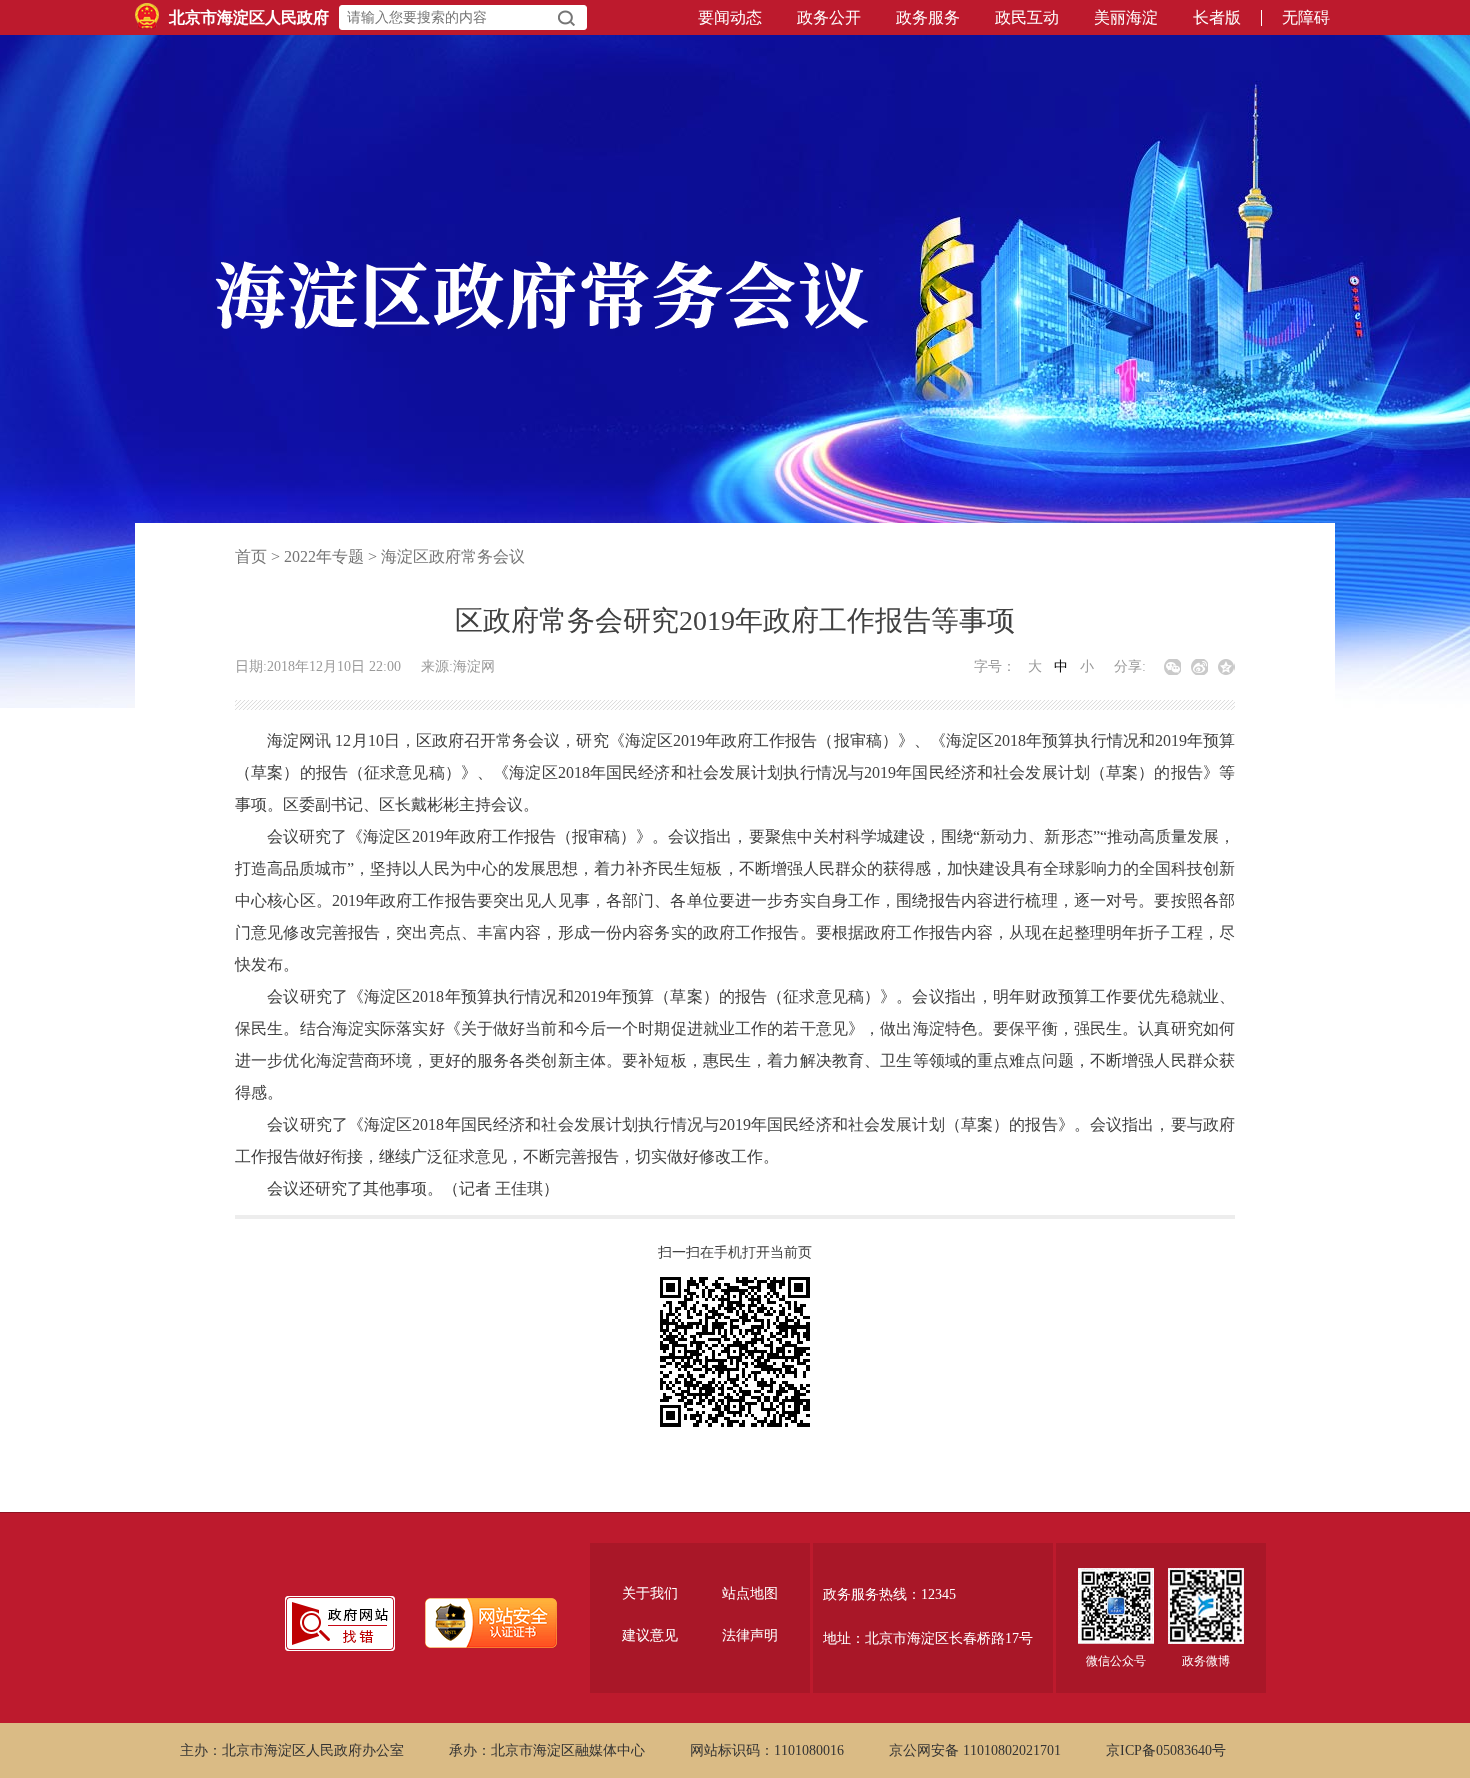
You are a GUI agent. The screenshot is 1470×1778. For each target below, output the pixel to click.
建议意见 (650, 1635)
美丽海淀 (1126, 17)
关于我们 (650, 1593)
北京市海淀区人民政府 (249, 17)
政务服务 (928, 17)
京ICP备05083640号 (1166, 1750)
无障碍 (1306, 17)
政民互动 (1027, 17)
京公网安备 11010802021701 (975, 1750)
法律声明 (750, 1635)
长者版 (1217, 17)
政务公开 (829, 17)
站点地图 (750, 1593)
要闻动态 (730, 17)
